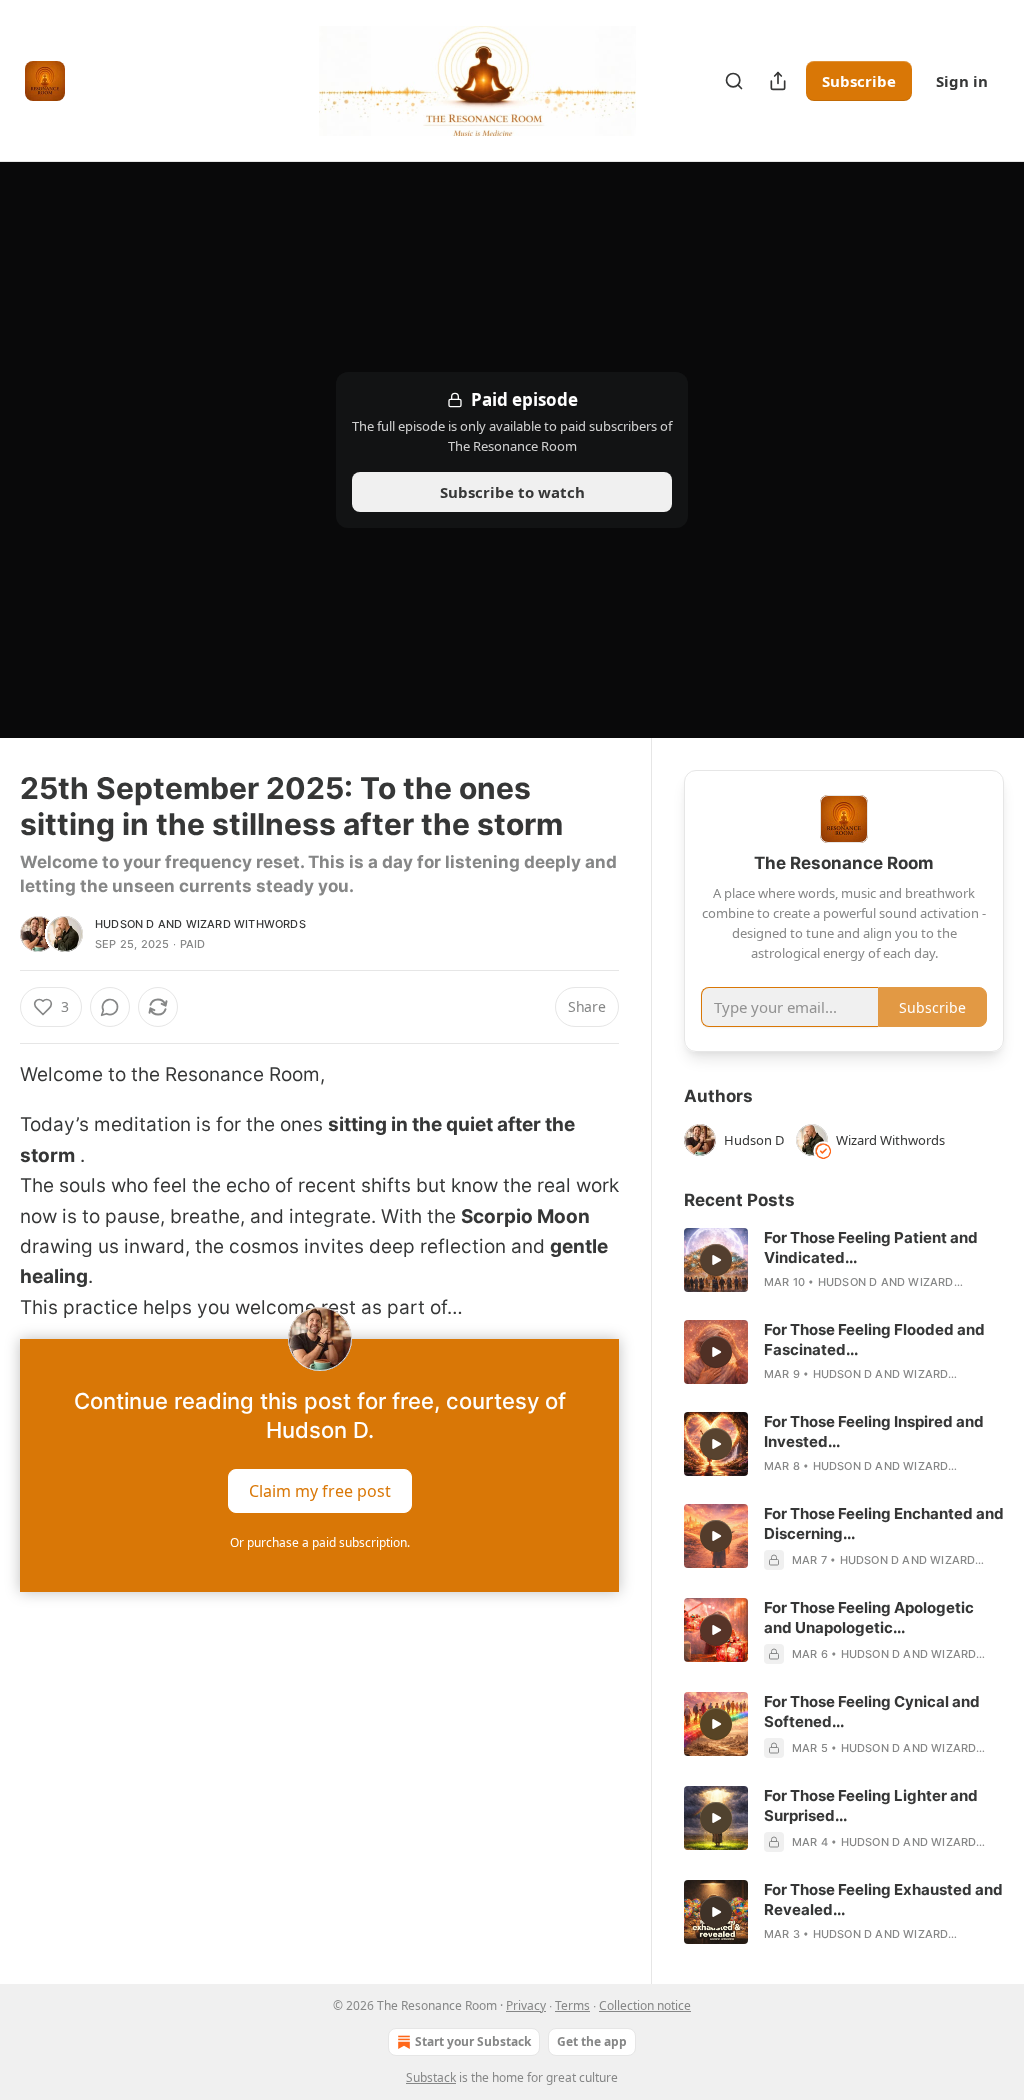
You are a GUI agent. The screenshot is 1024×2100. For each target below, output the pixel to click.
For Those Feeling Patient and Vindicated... (871, 1247)
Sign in (962, 81)
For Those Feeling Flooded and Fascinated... (874, 1339)
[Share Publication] (778, 81)
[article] (844, 1260)
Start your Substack (473, 2041)
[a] (716, 1260)
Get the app (592, 2041)
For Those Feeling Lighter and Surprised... (871, 1805)
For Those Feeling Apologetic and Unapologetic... (869, 1617)
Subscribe (859, 81)
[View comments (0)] (110, 1007)
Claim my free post (320, 1491)
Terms (572, 2005)
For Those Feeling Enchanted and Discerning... (884, 1523)
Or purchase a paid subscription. (320, 1542)
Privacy (526, 2005)
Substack (431, 2077)
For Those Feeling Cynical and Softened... (872, 1711)
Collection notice (645, 2005)
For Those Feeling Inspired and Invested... (874, 1431)
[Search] (734, 81)
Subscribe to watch (512, 492)
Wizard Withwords (246, 924)
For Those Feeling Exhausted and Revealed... (883, 1899)
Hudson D (125, 924)
